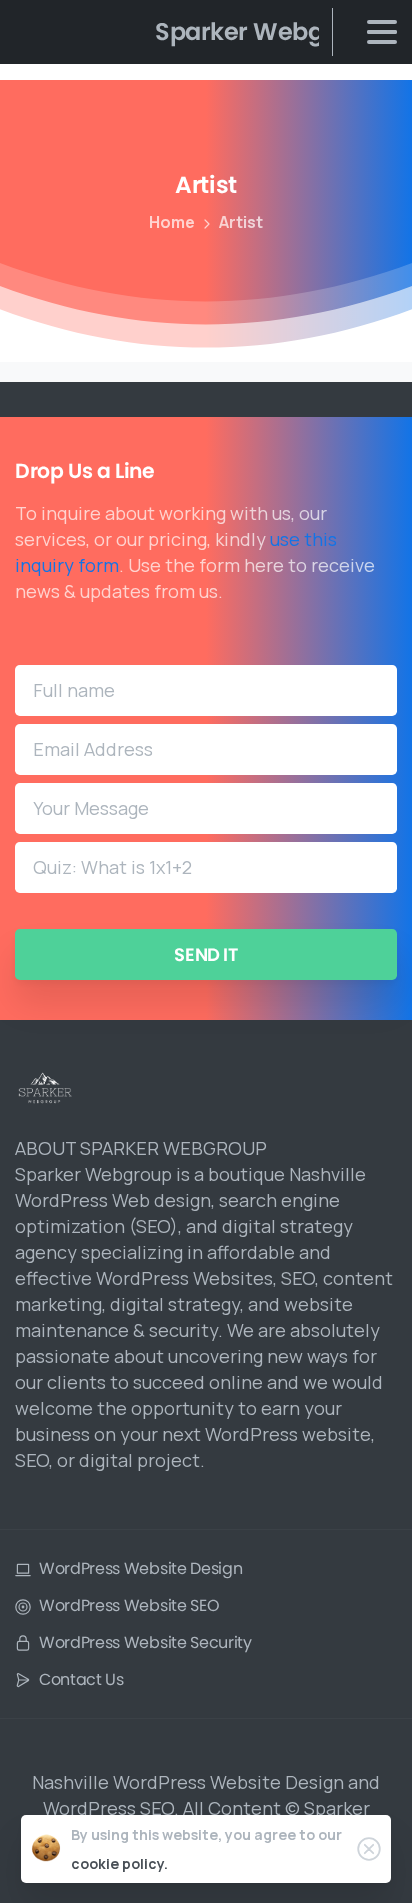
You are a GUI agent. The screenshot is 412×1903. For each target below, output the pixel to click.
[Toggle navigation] (382, 32)
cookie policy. (119, 1863)
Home (172, 222)
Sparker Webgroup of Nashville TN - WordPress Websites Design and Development (229, 31)
